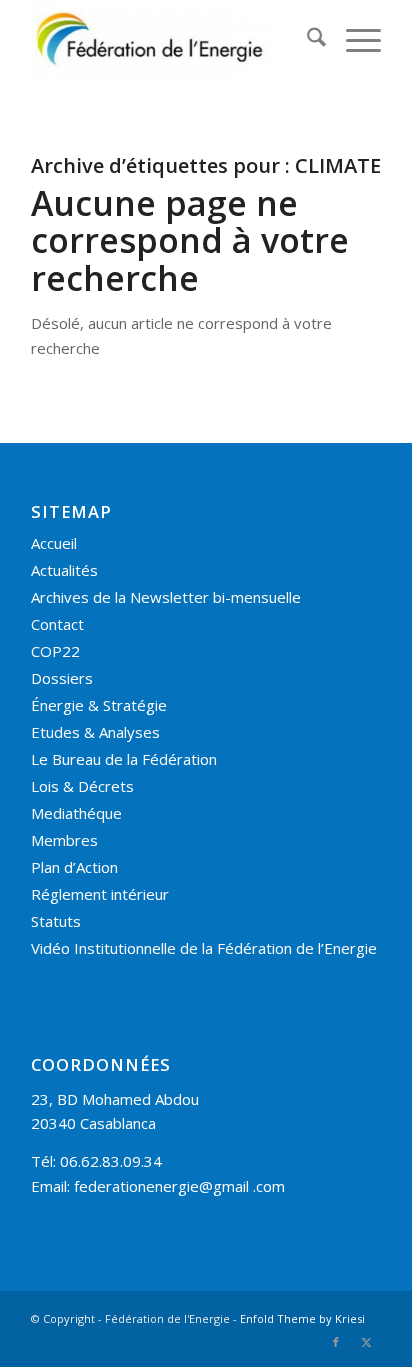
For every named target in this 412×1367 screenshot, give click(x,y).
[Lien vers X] (366, 1342)
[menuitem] (306, 40)
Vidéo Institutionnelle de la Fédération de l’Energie (204, 948)
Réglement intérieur (100, 894)
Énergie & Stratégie (99, 705)
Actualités (64, 570)
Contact (57, 624)
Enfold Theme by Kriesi (302, 1318)
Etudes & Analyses (95, 732)
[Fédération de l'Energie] (171, 40)
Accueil (54, 543)
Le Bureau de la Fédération (124, 759)
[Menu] (353, 40)
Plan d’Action (74, 867)
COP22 (55, 651)
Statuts (56, 921)
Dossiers (62, 678)
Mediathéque (76, 813)
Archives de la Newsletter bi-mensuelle (166, 597)
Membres (64, 840)
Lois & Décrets (82, 786)
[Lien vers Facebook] (336, 1342)
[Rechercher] (306, 40)
